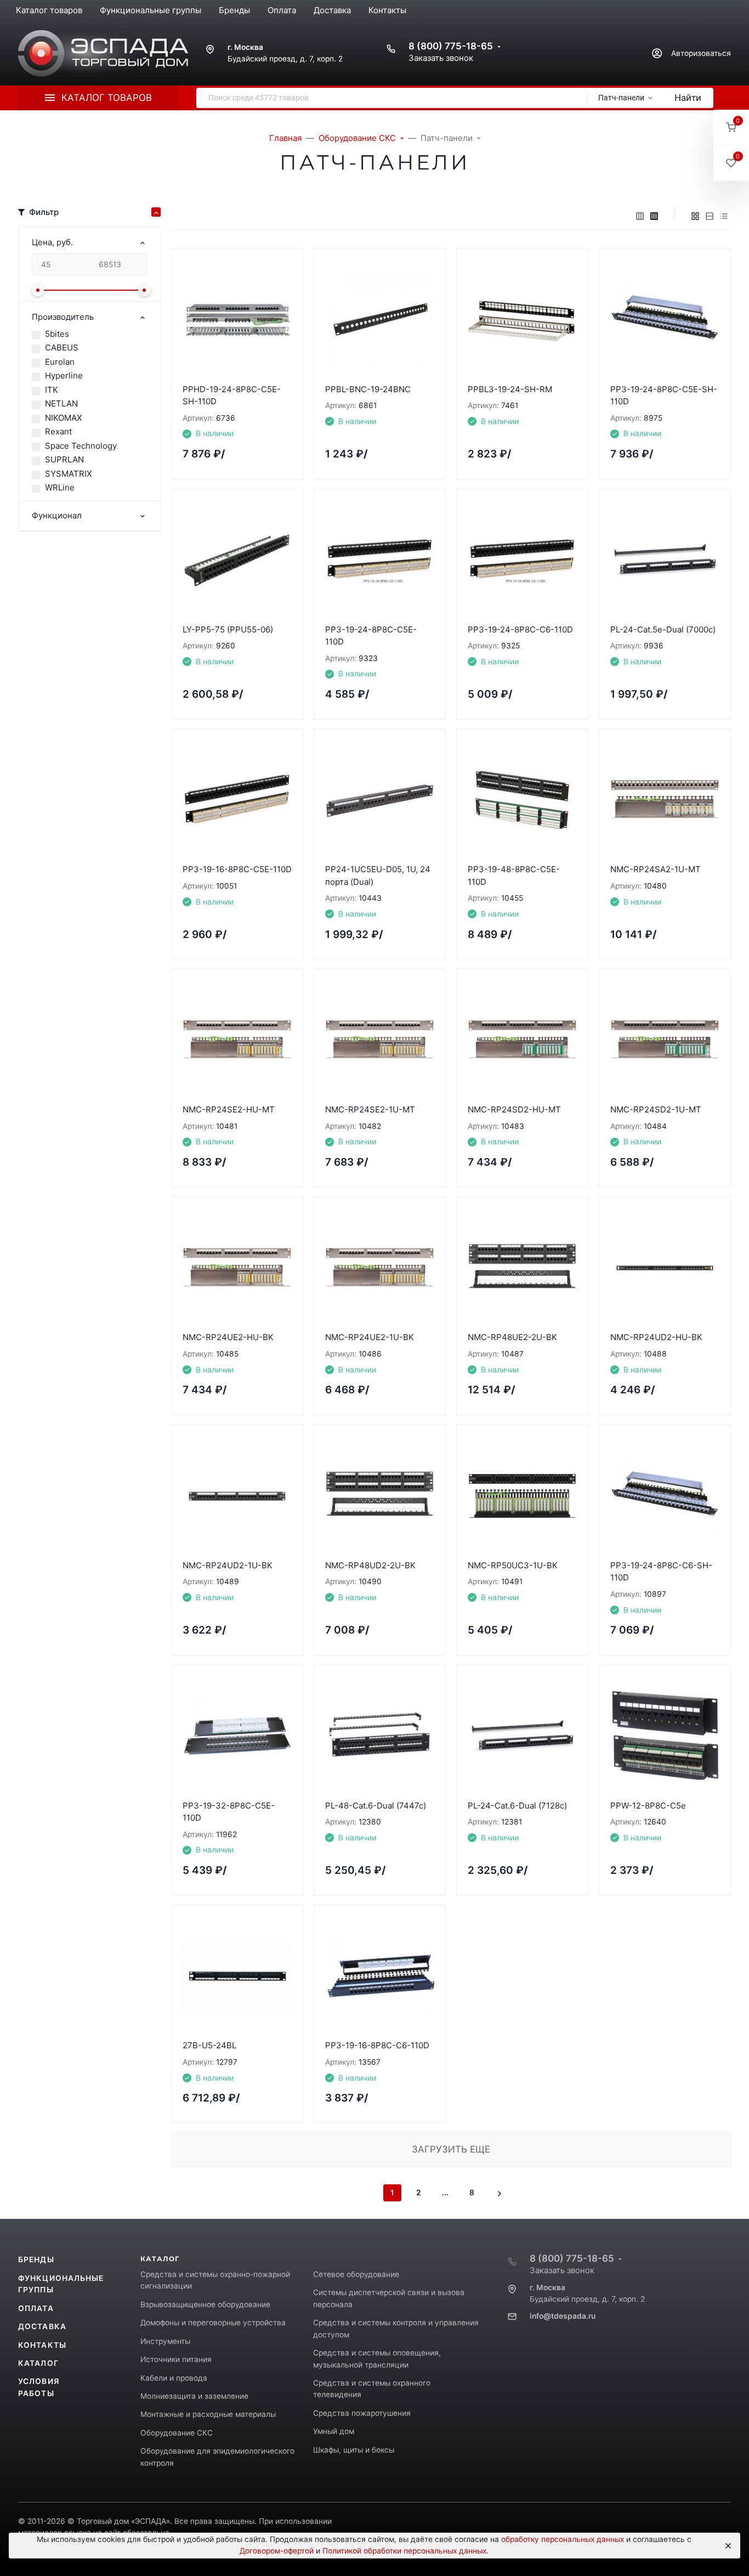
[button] (731, 128)
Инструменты (165, 2341)
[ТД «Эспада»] (103, 53)
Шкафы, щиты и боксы (354, 2450)
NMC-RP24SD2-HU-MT (514, 1109)
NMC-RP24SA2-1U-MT (656, 869)
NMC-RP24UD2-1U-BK (228, 1565)
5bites (57, 334)
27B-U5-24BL (209, 2045)
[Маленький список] (640, 216)
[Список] (710, 216)
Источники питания (176, 2359)
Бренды (36, 2259)
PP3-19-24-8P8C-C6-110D (520, 629)
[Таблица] (724, 216)
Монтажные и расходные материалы (208, 2414)
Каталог (38, 2363)
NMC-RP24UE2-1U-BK (370, 1337)
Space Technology (81, 446)
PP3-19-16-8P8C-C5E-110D (237, 869)
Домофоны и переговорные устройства (213, 2323)
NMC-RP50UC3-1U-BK (513, 1565)
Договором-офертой (277, 2551)
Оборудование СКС (177, 2433)
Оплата (36, 2308)
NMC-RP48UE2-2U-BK (512, 1337)
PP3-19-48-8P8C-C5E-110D (514, 875)
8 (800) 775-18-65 (451, 46)
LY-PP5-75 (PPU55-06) (228, 629)
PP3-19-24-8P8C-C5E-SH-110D (664, 396)
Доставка (42, 2326)
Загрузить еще (451, 2149)
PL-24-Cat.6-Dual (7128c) (517, 1806)
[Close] (727, 2546)
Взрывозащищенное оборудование (205, 2304)
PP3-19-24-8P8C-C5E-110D (371, 636)
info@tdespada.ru (563, 2316)
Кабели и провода (174, 2378)
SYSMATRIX (69, 474)
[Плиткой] (695, 216)
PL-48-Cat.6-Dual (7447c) (376, 1806)
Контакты (42, 2345)
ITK (52, 390)
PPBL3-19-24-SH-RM (510, 389)
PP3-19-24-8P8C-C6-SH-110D (661, 1572)
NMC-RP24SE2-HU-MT (229, 1109)
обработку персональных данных (563, 2539)
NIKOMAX (64, 418)
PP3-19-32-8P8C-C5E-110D (229, 1812)
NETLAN (61, 403)
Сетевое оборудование (356, 2274)
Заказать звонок (441, 58)
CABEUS (62, 348)
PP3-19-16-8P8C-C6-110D (377, 2045)
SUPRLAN (64, 459)
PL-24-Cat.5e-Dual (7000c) (663, 629)
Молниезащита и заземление (194, 2396)
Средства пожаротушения (362, 2413)
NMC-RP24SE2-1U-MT (370, 1109)
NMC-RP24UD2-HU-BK (656, 1337)
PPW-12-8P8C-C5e (648, 1806)
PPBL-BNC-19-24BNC (368, 389)
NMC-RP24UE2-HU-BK (228, 1337)
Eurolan (60, 362)
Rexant (58, 431)
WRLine (60, 487)
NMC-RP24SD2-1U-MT (656, 1109)
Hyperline (64, 375)
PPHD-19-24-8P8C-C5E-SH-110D (232, 396)
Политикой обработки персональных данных (404, 2551)
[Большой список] (654, 216)
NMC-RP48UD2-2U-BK (370, 1565)
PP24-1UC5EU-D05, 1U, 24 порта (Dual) (378, 875)
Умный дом (334, 2431)
